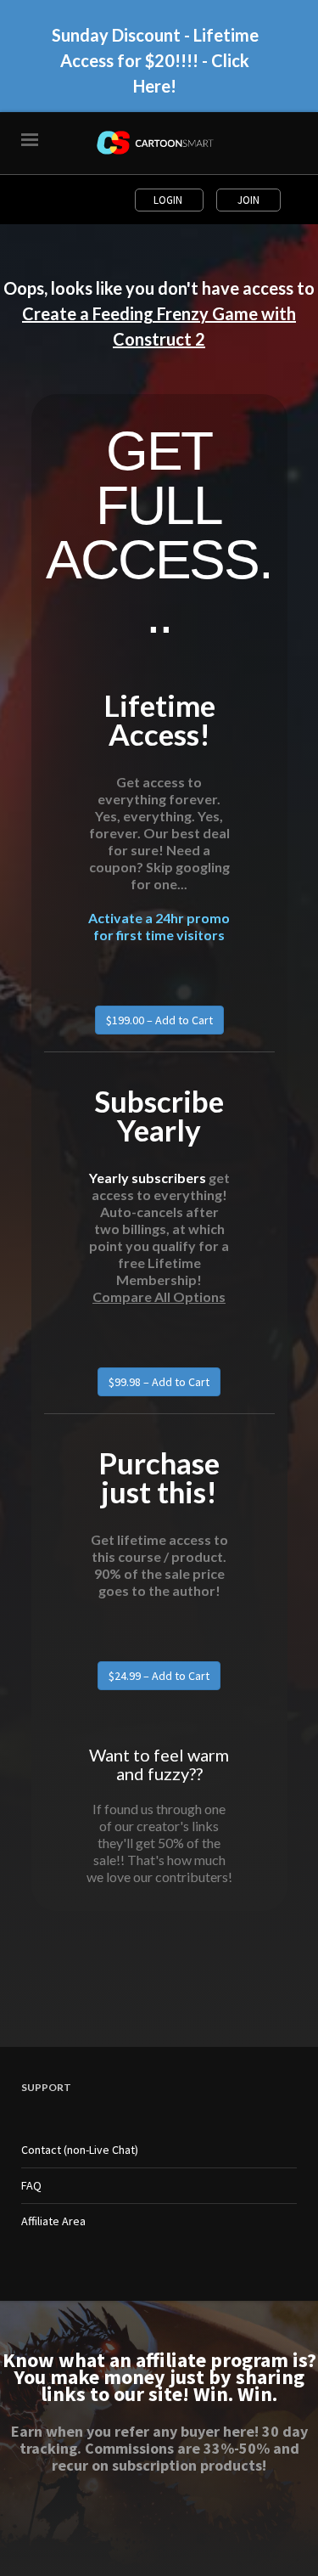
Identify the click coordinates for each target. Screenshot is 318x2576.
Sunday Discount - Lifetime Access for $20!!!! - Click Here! (155, 60)
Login (169, 200)
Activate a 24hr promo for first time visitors (159, 926)
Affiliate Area (53, 2221)
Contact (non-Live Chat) (80, 2150)
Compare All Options (159, 1296)
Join (248, 200)
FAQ (31, 2185)
